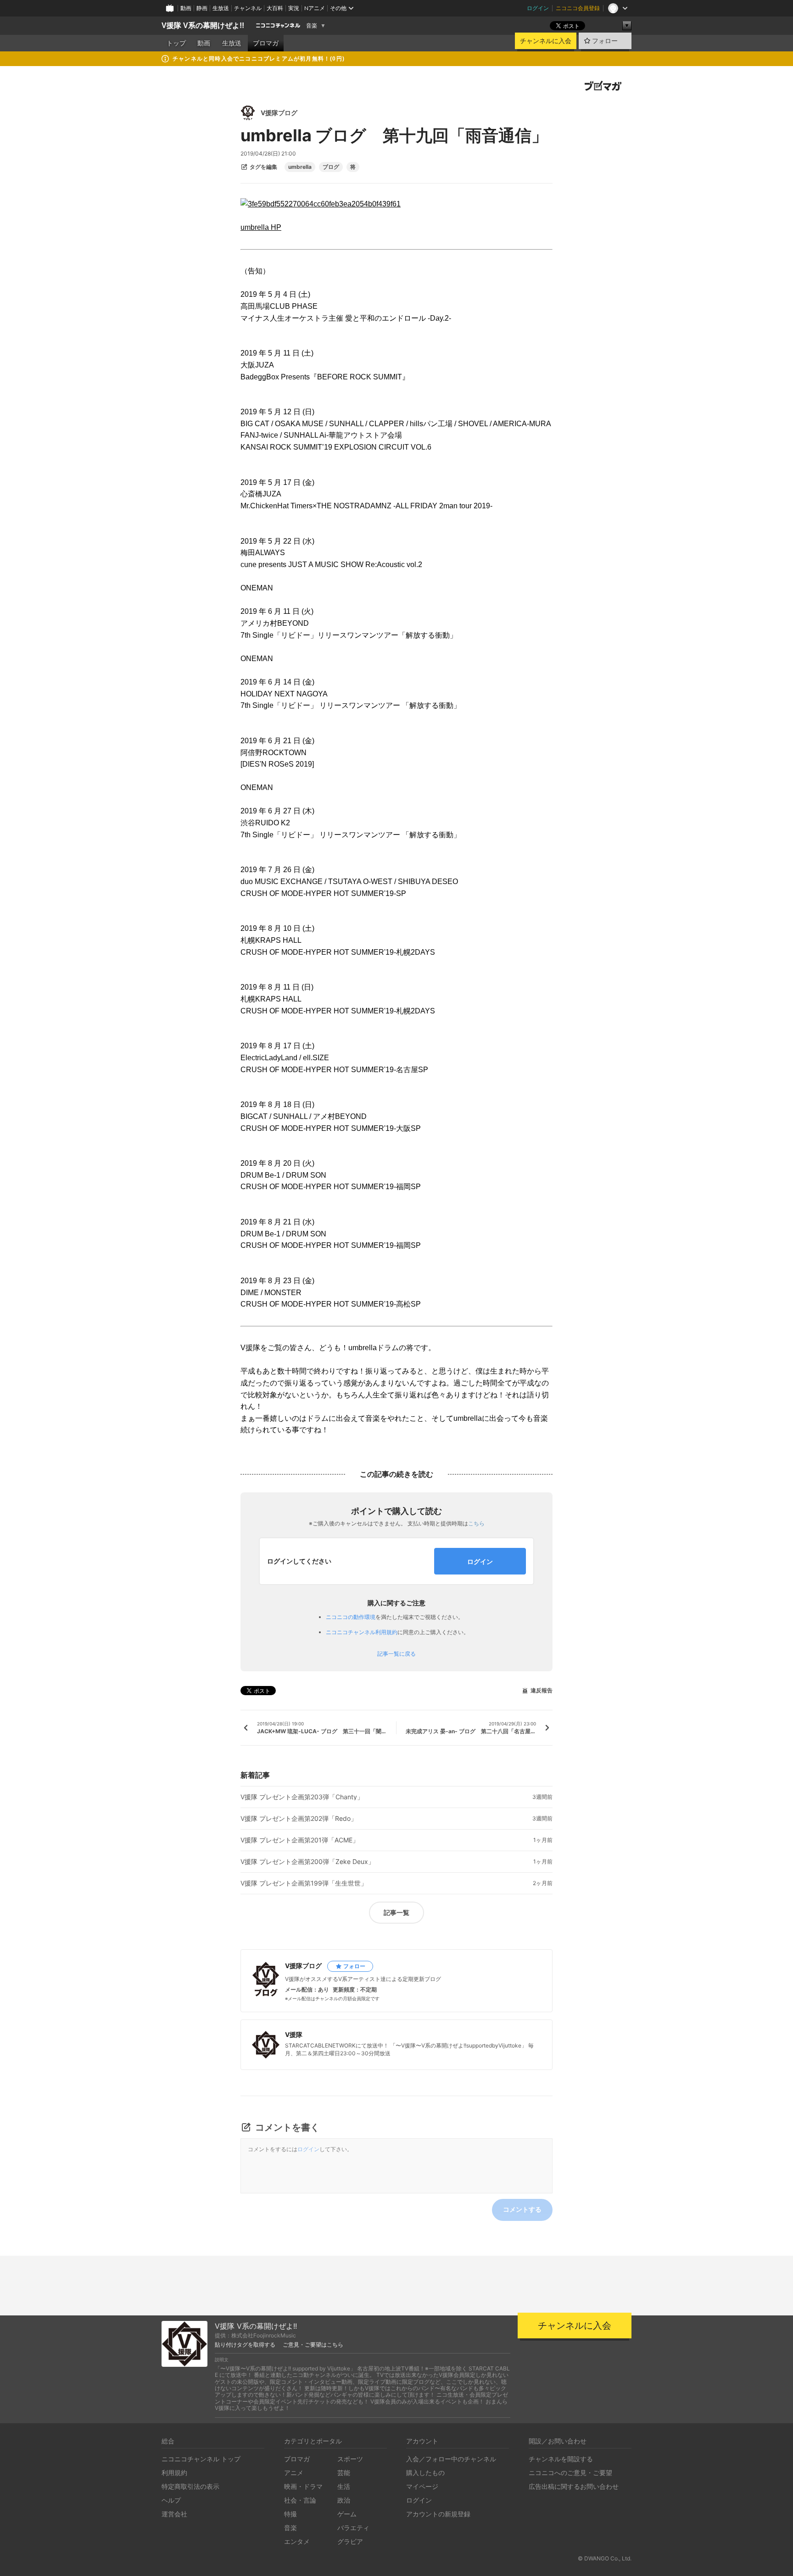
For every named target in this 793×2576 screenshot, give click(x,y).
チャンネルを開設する (561, 2459)
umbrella (300, 167)
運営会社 (174, 2514)
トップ (176, 43)
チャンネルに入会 (546, 41)
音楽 (312, 26)
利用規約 (174, 2473)
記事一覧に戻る (396, 1654)
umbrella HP (261, 227)
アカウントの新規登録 (438, 2514)
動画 (186, 8)
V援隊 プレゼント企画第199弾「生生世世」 (304, 1883)
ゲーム (347, 2514)
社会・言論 (300, 2500)
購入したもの (425, 2473)
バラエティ (353, 2528)
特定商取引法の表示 (190, 2486)
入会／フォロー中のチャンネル (451, 2459)
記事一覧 (396, 1912)
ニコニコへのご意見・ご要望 (570, 2473)
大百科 (275, 8)
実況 (294, 8)
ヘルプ (171, 2500)
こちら (476, 1523)
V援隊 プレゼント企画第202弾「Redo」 (299, 1819)
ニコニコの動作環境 (351, 1617)
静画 (202, 8)
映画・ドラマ (303, 2486)
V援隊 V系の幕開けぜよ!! (203, 25)
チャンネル (248, 8)
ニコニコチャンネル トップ (201, 2459)
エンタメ (297, 2541)
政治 (344, 2500)
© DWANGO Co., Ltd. (605, 2558)
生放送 (221, 8)
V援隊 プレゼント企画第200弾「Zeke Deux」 (307, 1862)
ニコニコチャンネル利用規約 (362, 1632)
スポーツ (350, 2459)
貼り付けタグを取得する (245, 2345)
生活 (344, 2486)
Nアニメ (315, 8)
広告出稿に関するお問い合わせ (574, 2486)
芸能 (344, 2473)
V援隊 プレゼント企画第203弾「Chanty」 (302, 1797)
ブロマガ (266, 43)
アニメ (294, 2473)
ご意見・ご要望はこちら (313, 2345)
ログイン (538, 8)
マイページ (422, 2486)
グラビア (350, 2541)
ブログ (331, 167)
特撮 (290, 2514)
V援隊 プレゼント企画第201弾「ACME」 (300, 1840)
